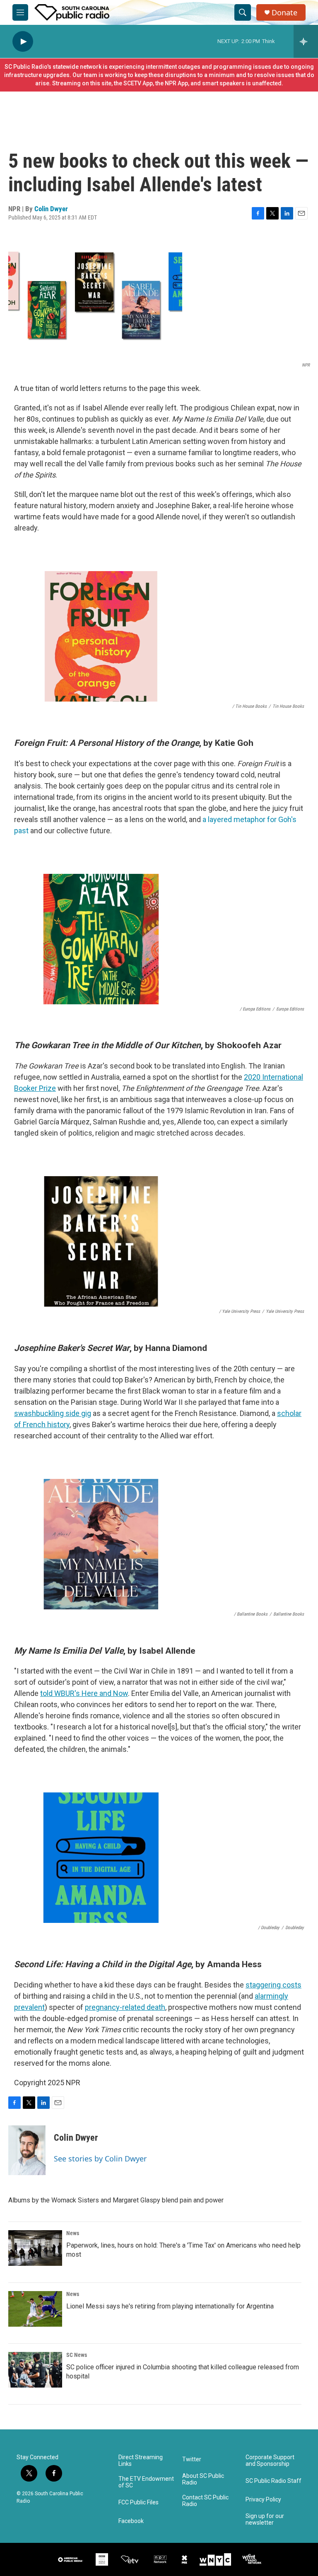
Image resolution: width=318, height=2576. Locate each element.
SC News (77, 2355)
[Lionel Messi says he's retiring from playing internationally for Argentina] (35, 2309)
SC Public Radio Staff (273, 2481)
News (73, 2233)
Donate (284, 13)
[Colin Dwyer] (27, 2150)
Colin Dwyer (51, 209)
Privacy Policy (263, 2500)
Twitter (192, 2459)
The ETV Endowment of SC (146, 2482)
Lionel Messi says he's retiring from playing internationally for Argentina (170, 2306)
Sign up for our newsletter (265, 2519)
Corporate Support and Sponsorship (270, 2461)
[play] (23, 42)
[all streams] (306, 41)
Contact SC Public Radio (205, 2501)
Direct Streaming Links (141, 2461)
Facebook (131, 2521)
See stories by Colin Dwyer (100, 2159)
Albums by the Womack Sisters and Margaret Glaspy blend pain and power (116, 2200)
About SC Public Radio (203, 2479)
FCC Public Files (139, 2502)
